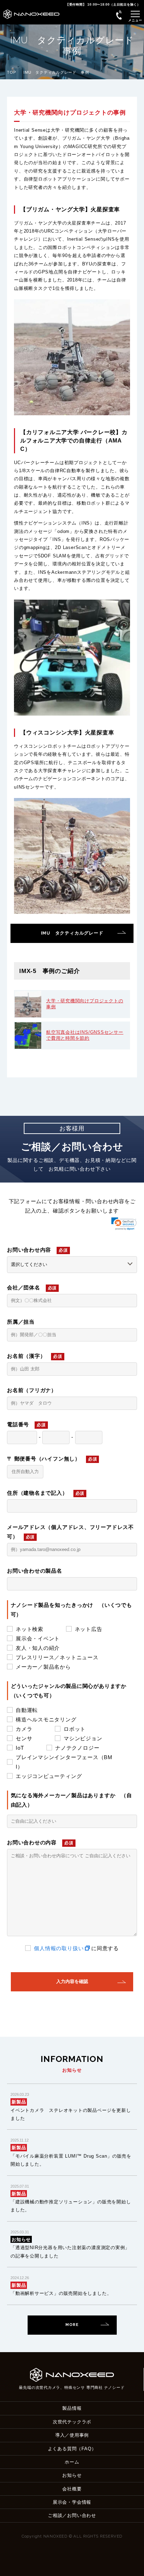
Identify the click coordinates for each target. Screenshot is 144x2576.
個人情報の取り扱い (59, 1948)
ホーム (72, 2462)
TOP (11, 72)
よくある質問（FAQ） (72, 2449)
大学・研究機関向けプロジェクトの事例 (85, 1004)
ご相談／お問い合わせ (72, 2515)
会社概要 (72, 2489)
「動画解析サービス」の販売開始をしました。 (61, 2293)
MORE (72, 2325)
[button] (124, 1224)
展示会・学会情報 (72, 2502)
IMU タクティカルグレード (72, 933)
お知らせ (72, 2475)
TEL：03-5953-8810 (119, 15)
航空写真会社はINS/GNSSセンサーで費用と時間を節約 (85, 1035)
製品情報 (72, 2408)
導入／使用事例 (72, 2435)
